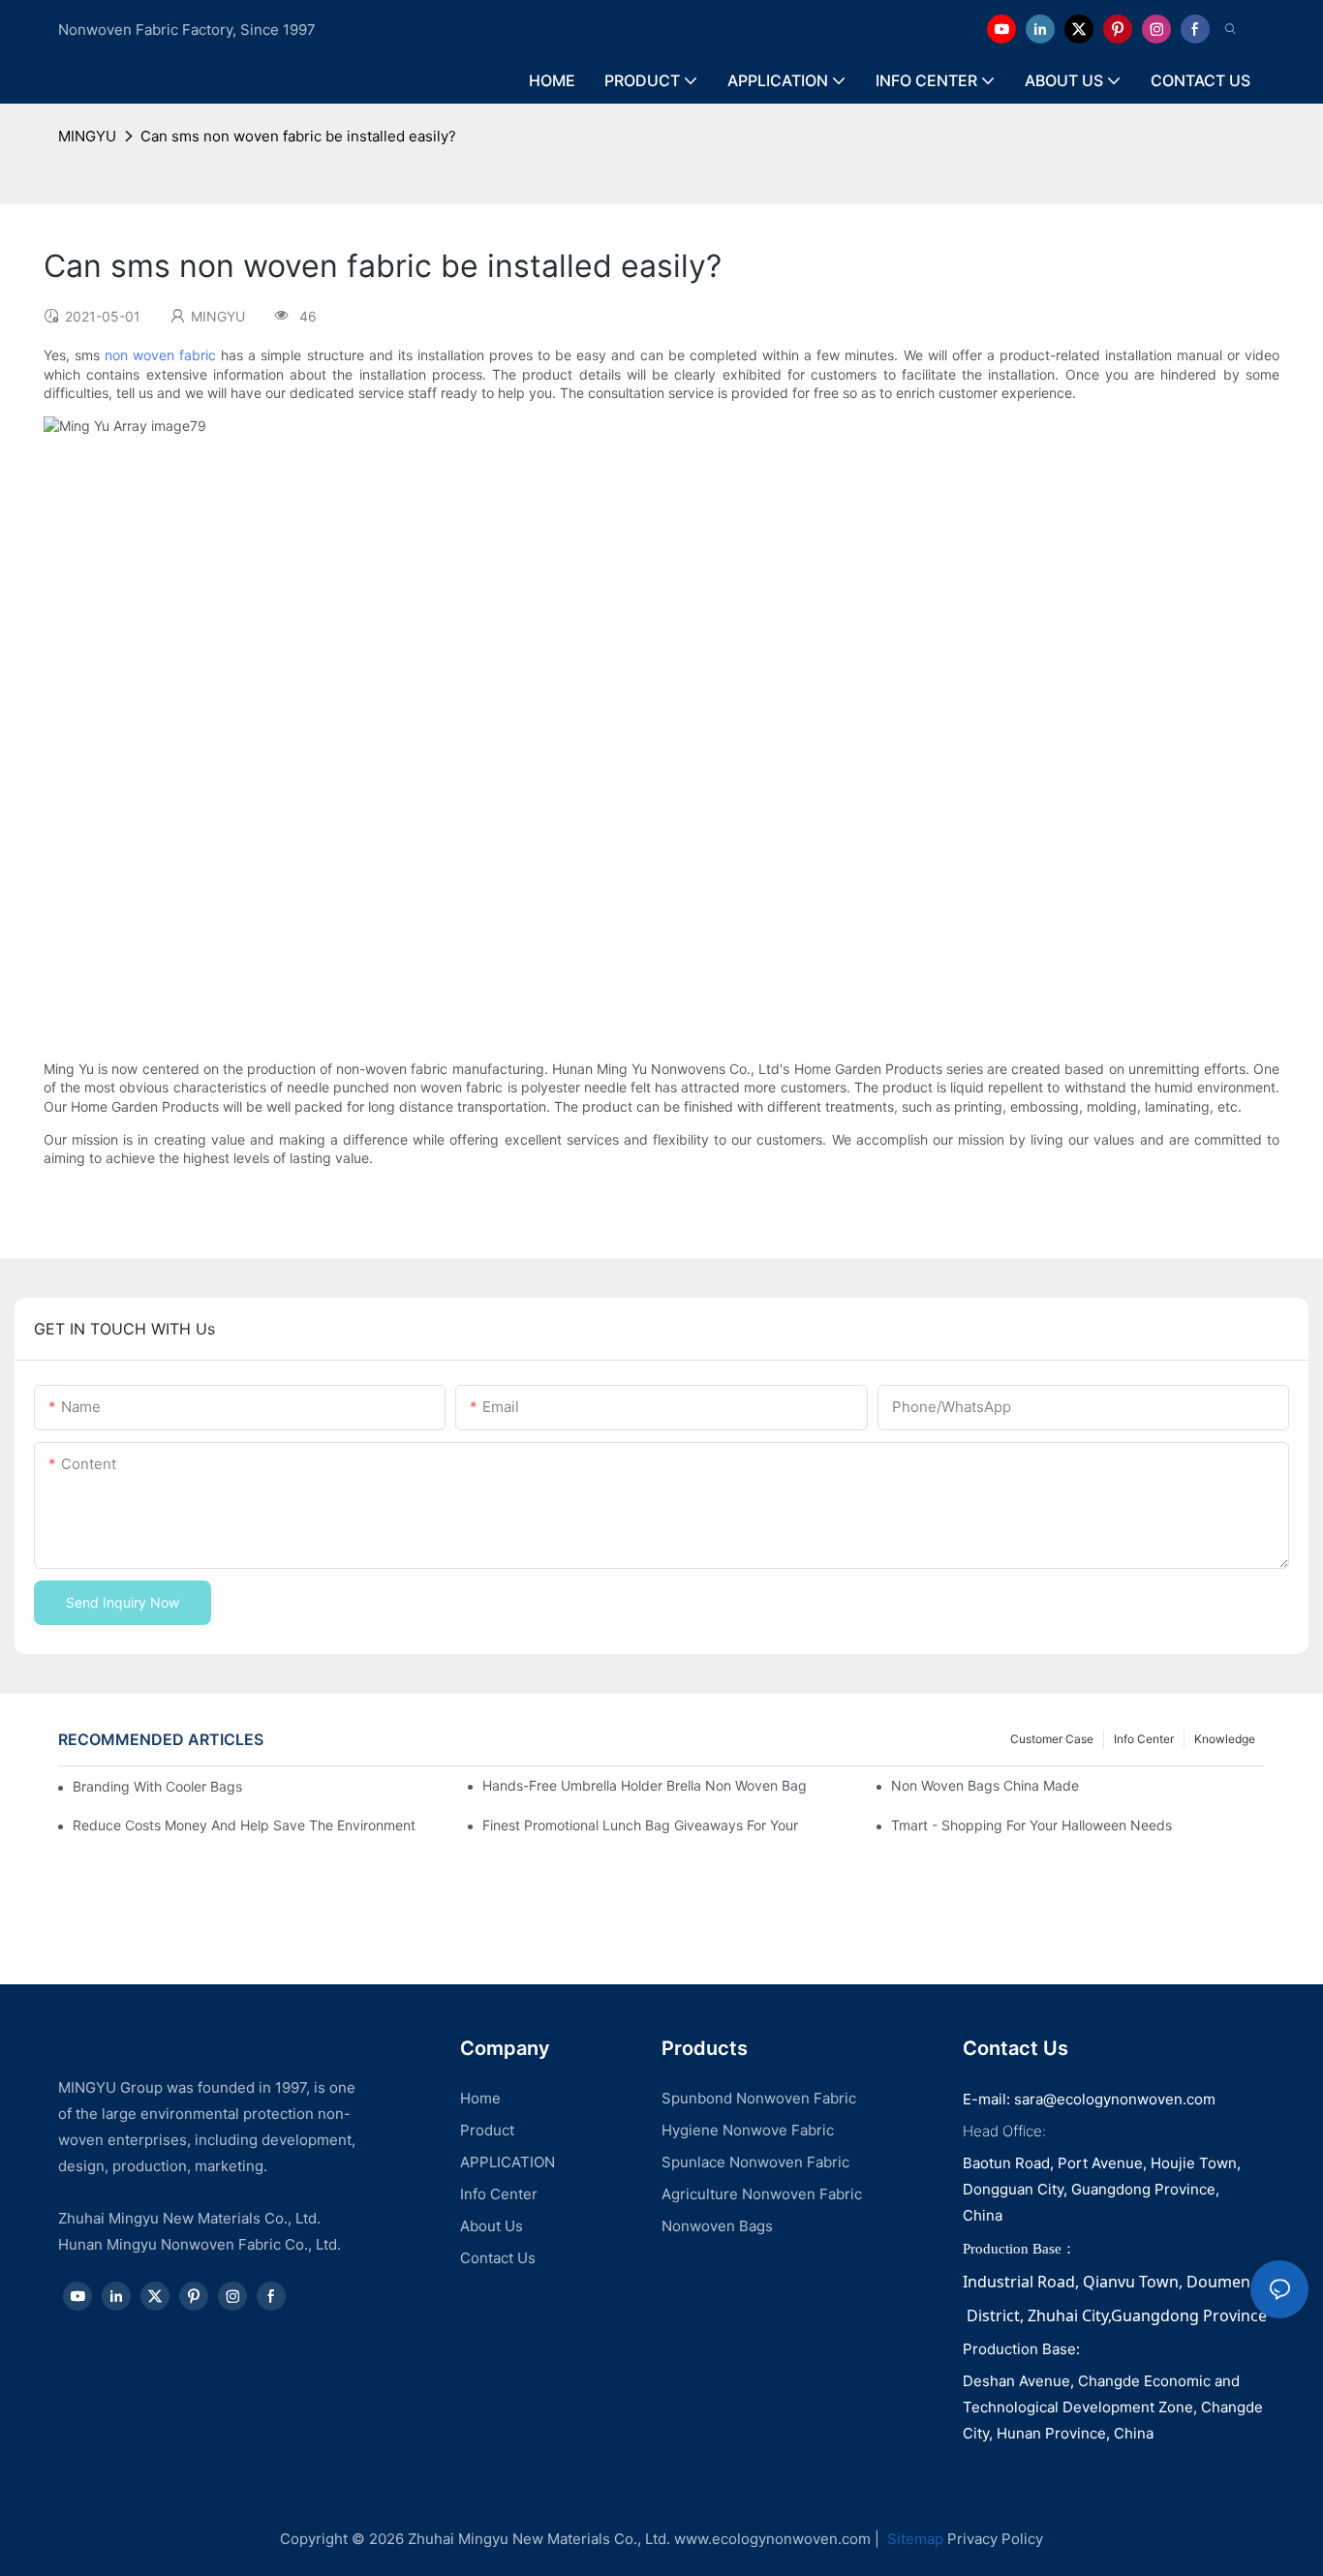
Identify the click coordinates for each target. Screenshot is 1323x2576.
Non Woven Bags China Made (985, 1785)
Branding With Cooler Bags (157, 1786)
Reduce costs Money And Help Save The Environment (244, 1825)
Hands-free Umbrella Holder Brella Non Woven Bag (645, 1785)
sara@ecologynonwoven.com (1115, 2099)
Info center (1144, 1739)
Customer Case (1052, 1739)
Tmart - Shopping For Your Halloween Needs (1031, 1825)
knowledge (1225, 1739)
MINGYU (87, 136)
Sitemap (913, 2539)
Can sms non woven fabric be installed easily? (298, 136)
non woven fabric (160, 355)
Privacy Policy (995, 2539)
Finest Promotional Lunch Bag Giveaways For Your (640, 1825)
